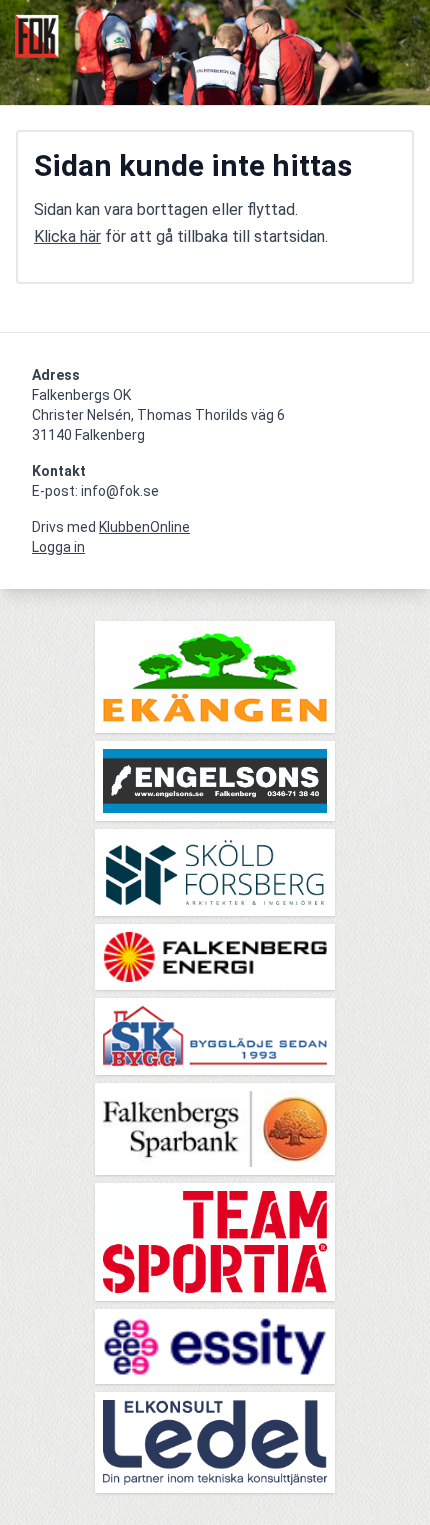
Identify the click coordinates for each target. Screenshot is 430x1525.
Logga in (58, 547)
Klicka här (67, 236)
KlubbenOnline (144, 527)
